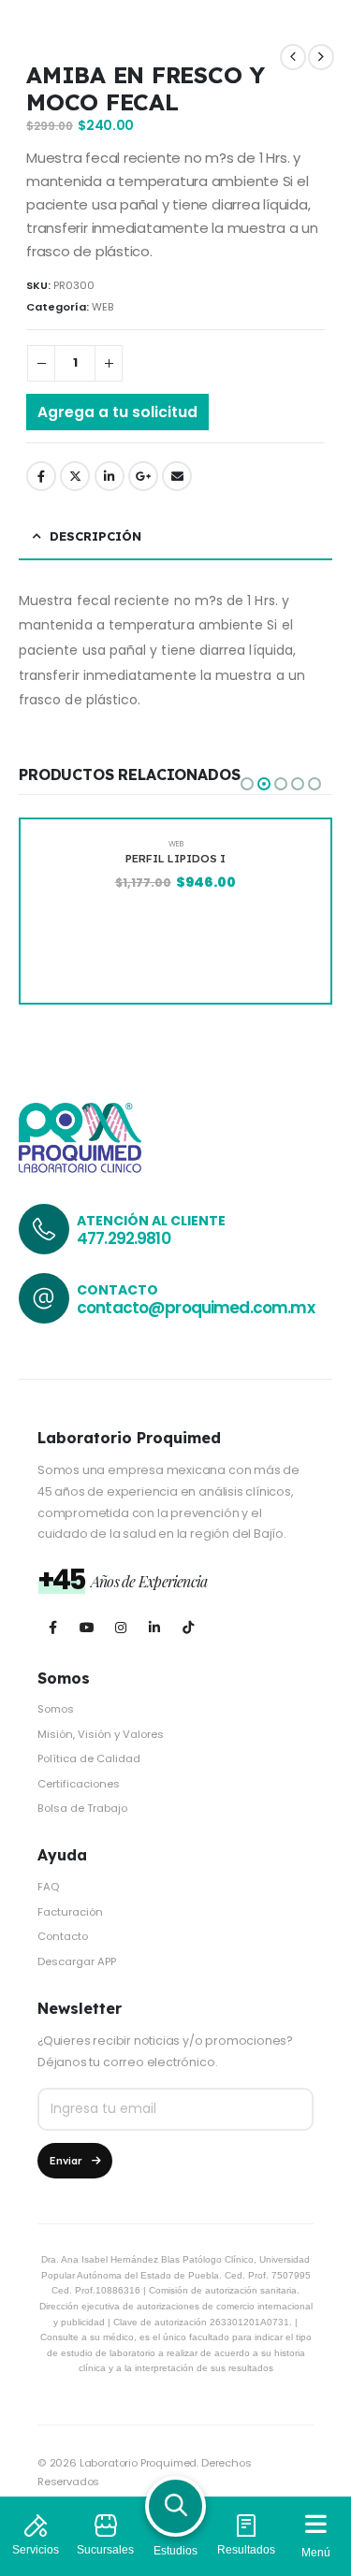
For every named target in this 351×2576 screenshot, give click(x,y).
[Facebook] (53, 1627)
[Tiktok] (188, 1627)
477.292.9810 (124, 1238)
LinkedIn (110, 476)
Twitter (75, 476)
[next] (321, 57)
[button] (247, 784)
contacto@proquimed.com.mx (196, 1308)
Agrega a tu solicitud (117, 412)
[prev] (293, 57)
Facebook (41, 476)
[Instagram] (120, 1627)
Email (177, 476)
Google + (143, 476)
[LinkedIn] (154, 1627)
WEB (102, 307)
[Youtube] (87, 1627)
